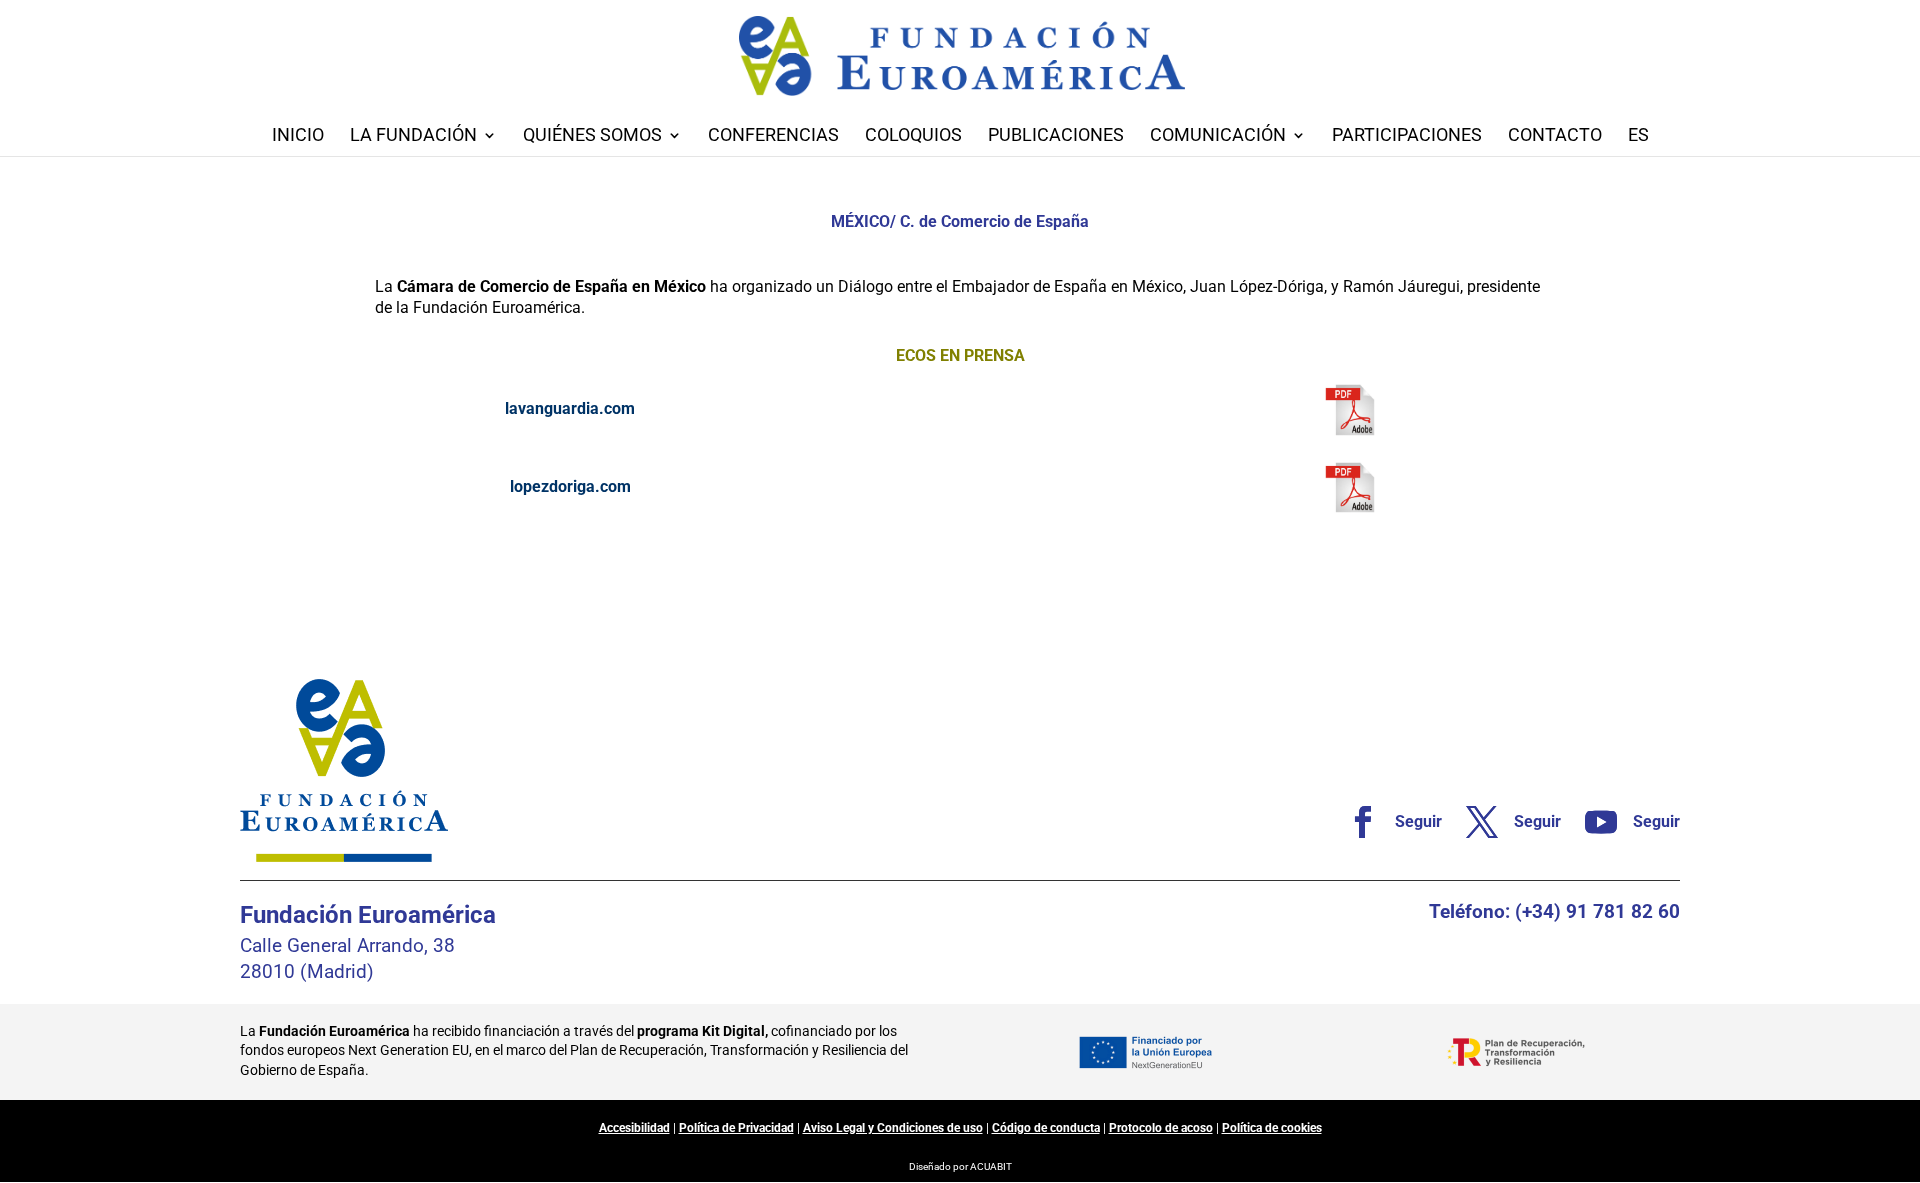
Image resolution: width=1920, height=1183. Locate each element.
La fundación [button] (413, 136)
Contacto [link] (1555, 136)
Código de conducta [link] (1046, 1128)
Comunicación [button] (1218, 136)
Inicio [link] (298, 136)
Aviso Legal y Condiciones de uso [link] (893, 1128)
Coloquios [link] (913, 136)
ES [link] (1638, 136)
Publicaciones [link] (1056, 136)
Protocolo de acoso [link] (1161, 1128)
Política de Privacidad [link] (736, 1128)
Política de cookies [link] (1272, 1128)
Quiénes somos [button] (592, 136)
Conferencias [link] (773, 136)
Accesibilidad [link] (634, 1128)
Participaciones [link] (1407, 136)
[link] (1350, 410)
